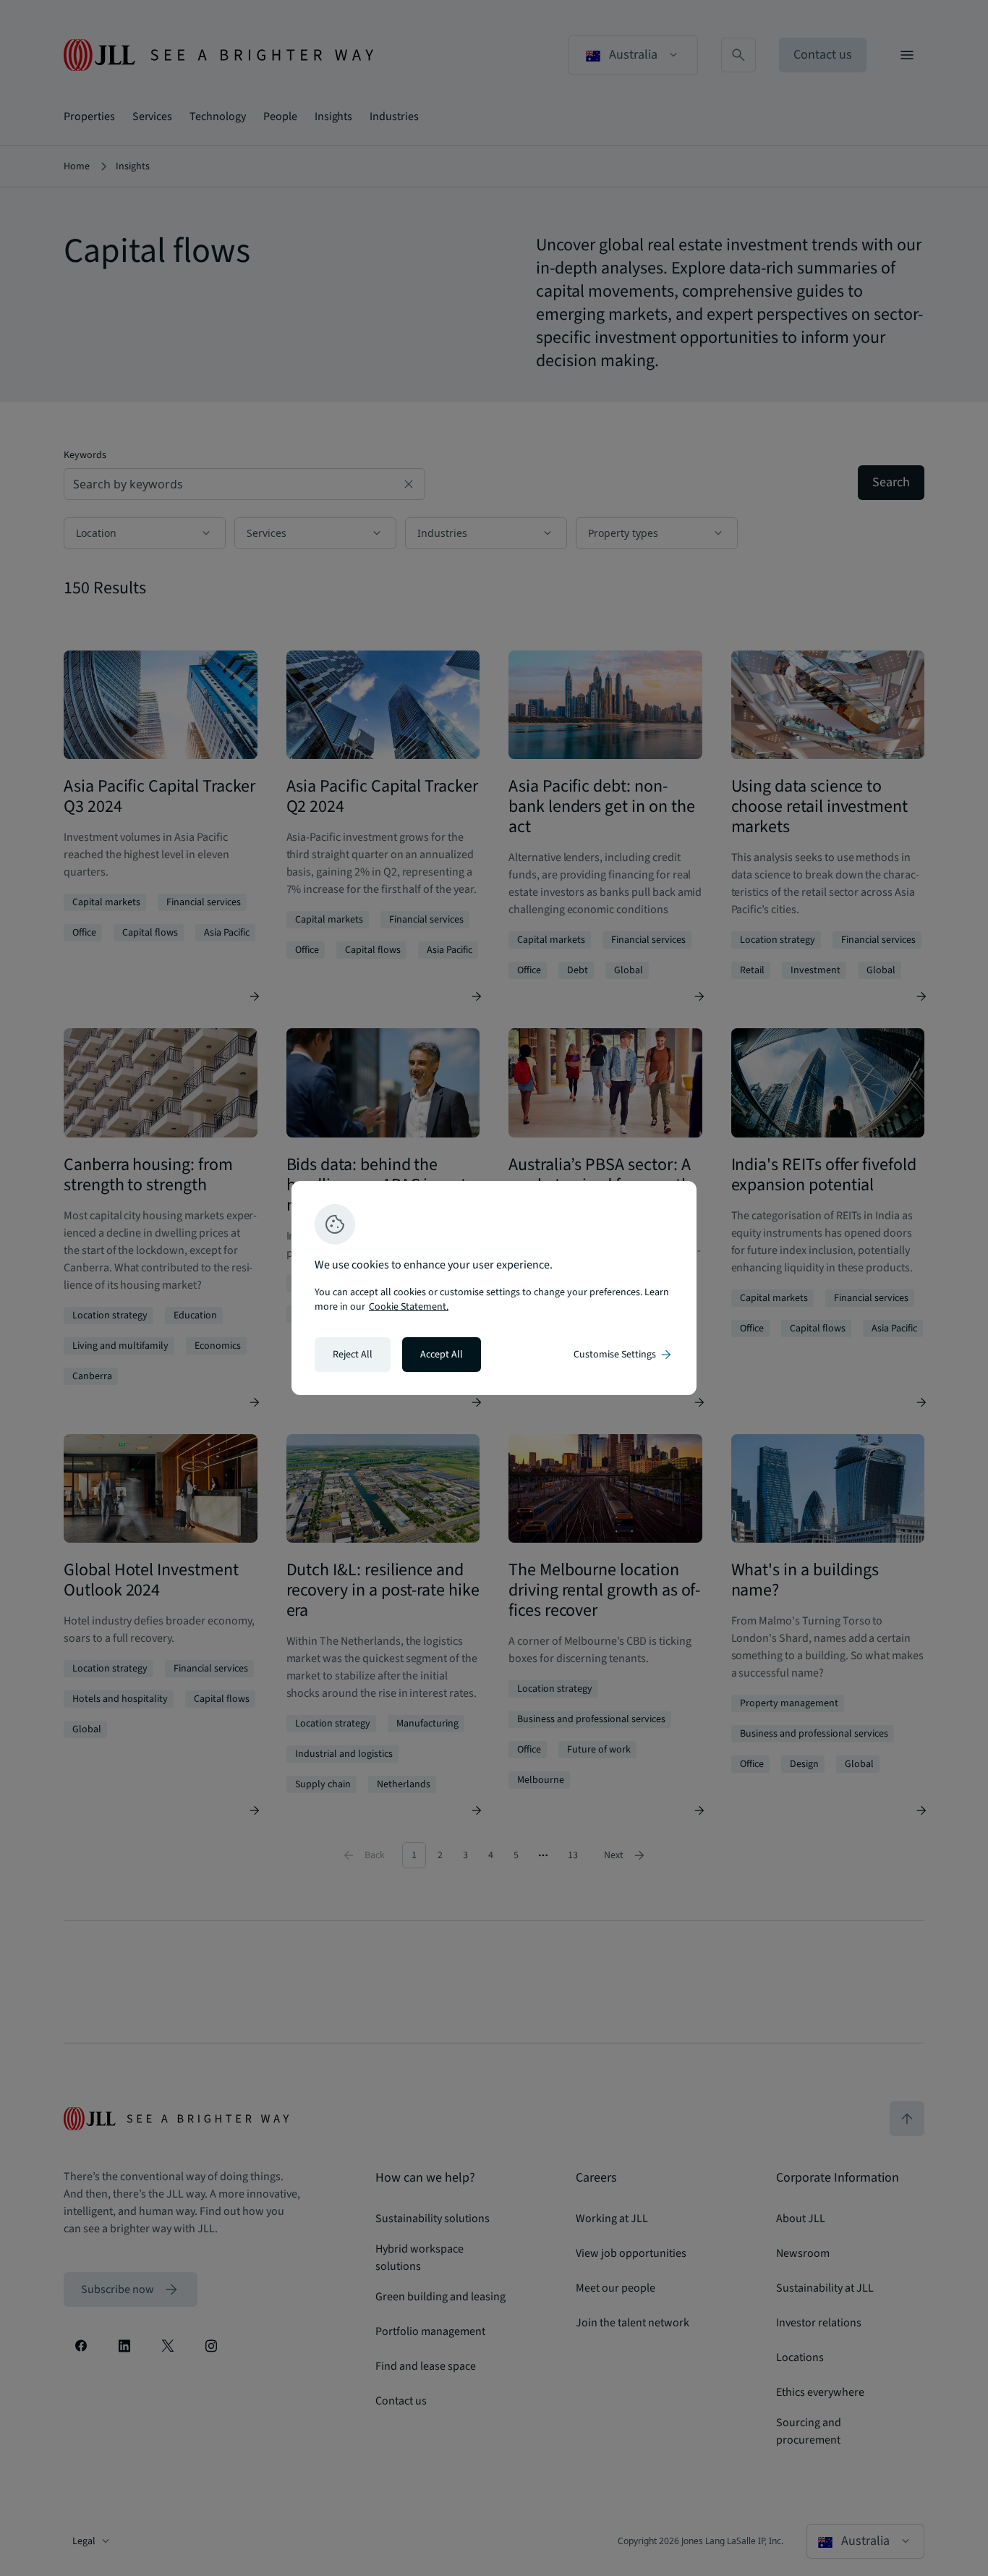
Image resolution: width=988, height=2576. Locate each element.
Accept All (442, 1355)
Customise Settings (623, 1355)
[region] (494, 1288)
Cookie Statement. (409, 1307)
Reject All (353, 1355)
